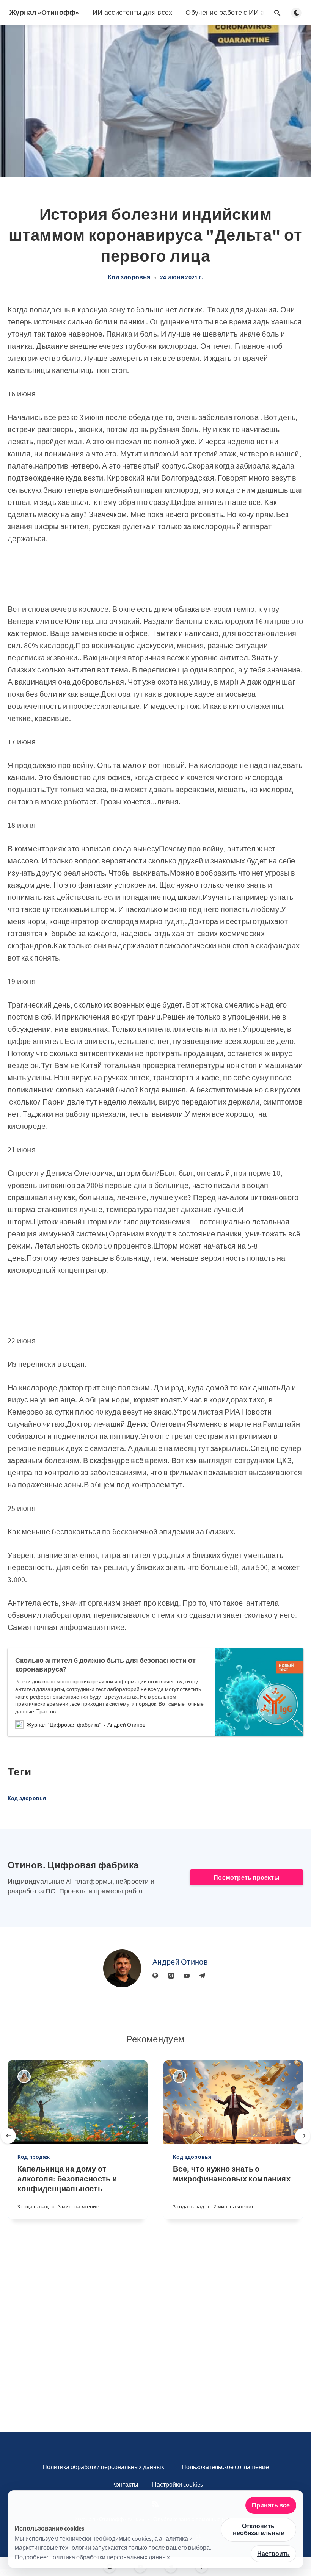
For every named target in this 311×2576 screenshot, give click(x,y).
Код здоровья (129, 277)
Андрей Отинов (180, 1962)
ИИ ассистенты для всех (133, 12)
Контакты (125, 2484)
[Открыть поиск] (277, 13)
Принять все (271, 2505)
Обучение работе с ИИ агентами (238, 12)
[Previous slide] (8, 2136)
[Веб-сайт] (155, 1976)
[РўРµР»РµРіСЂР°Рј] (202, 1976)
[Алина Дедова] (24, 2077)
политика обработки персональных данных (110, 2557)
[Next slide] (303, 2136)
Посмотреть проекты (247, 1877)
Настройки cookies (177, 2484)
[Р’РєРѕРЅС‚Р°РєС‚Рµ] (171, 1976)
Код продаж (34, 2157)
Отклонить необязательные (258, 2529)
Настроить (273, 2554)
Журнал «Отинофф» (44, 12)
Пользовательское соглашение (225, 2467)
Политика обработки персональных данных (103, 2467)
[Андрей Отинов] (122, 1968)
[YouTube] (187, 1976)
